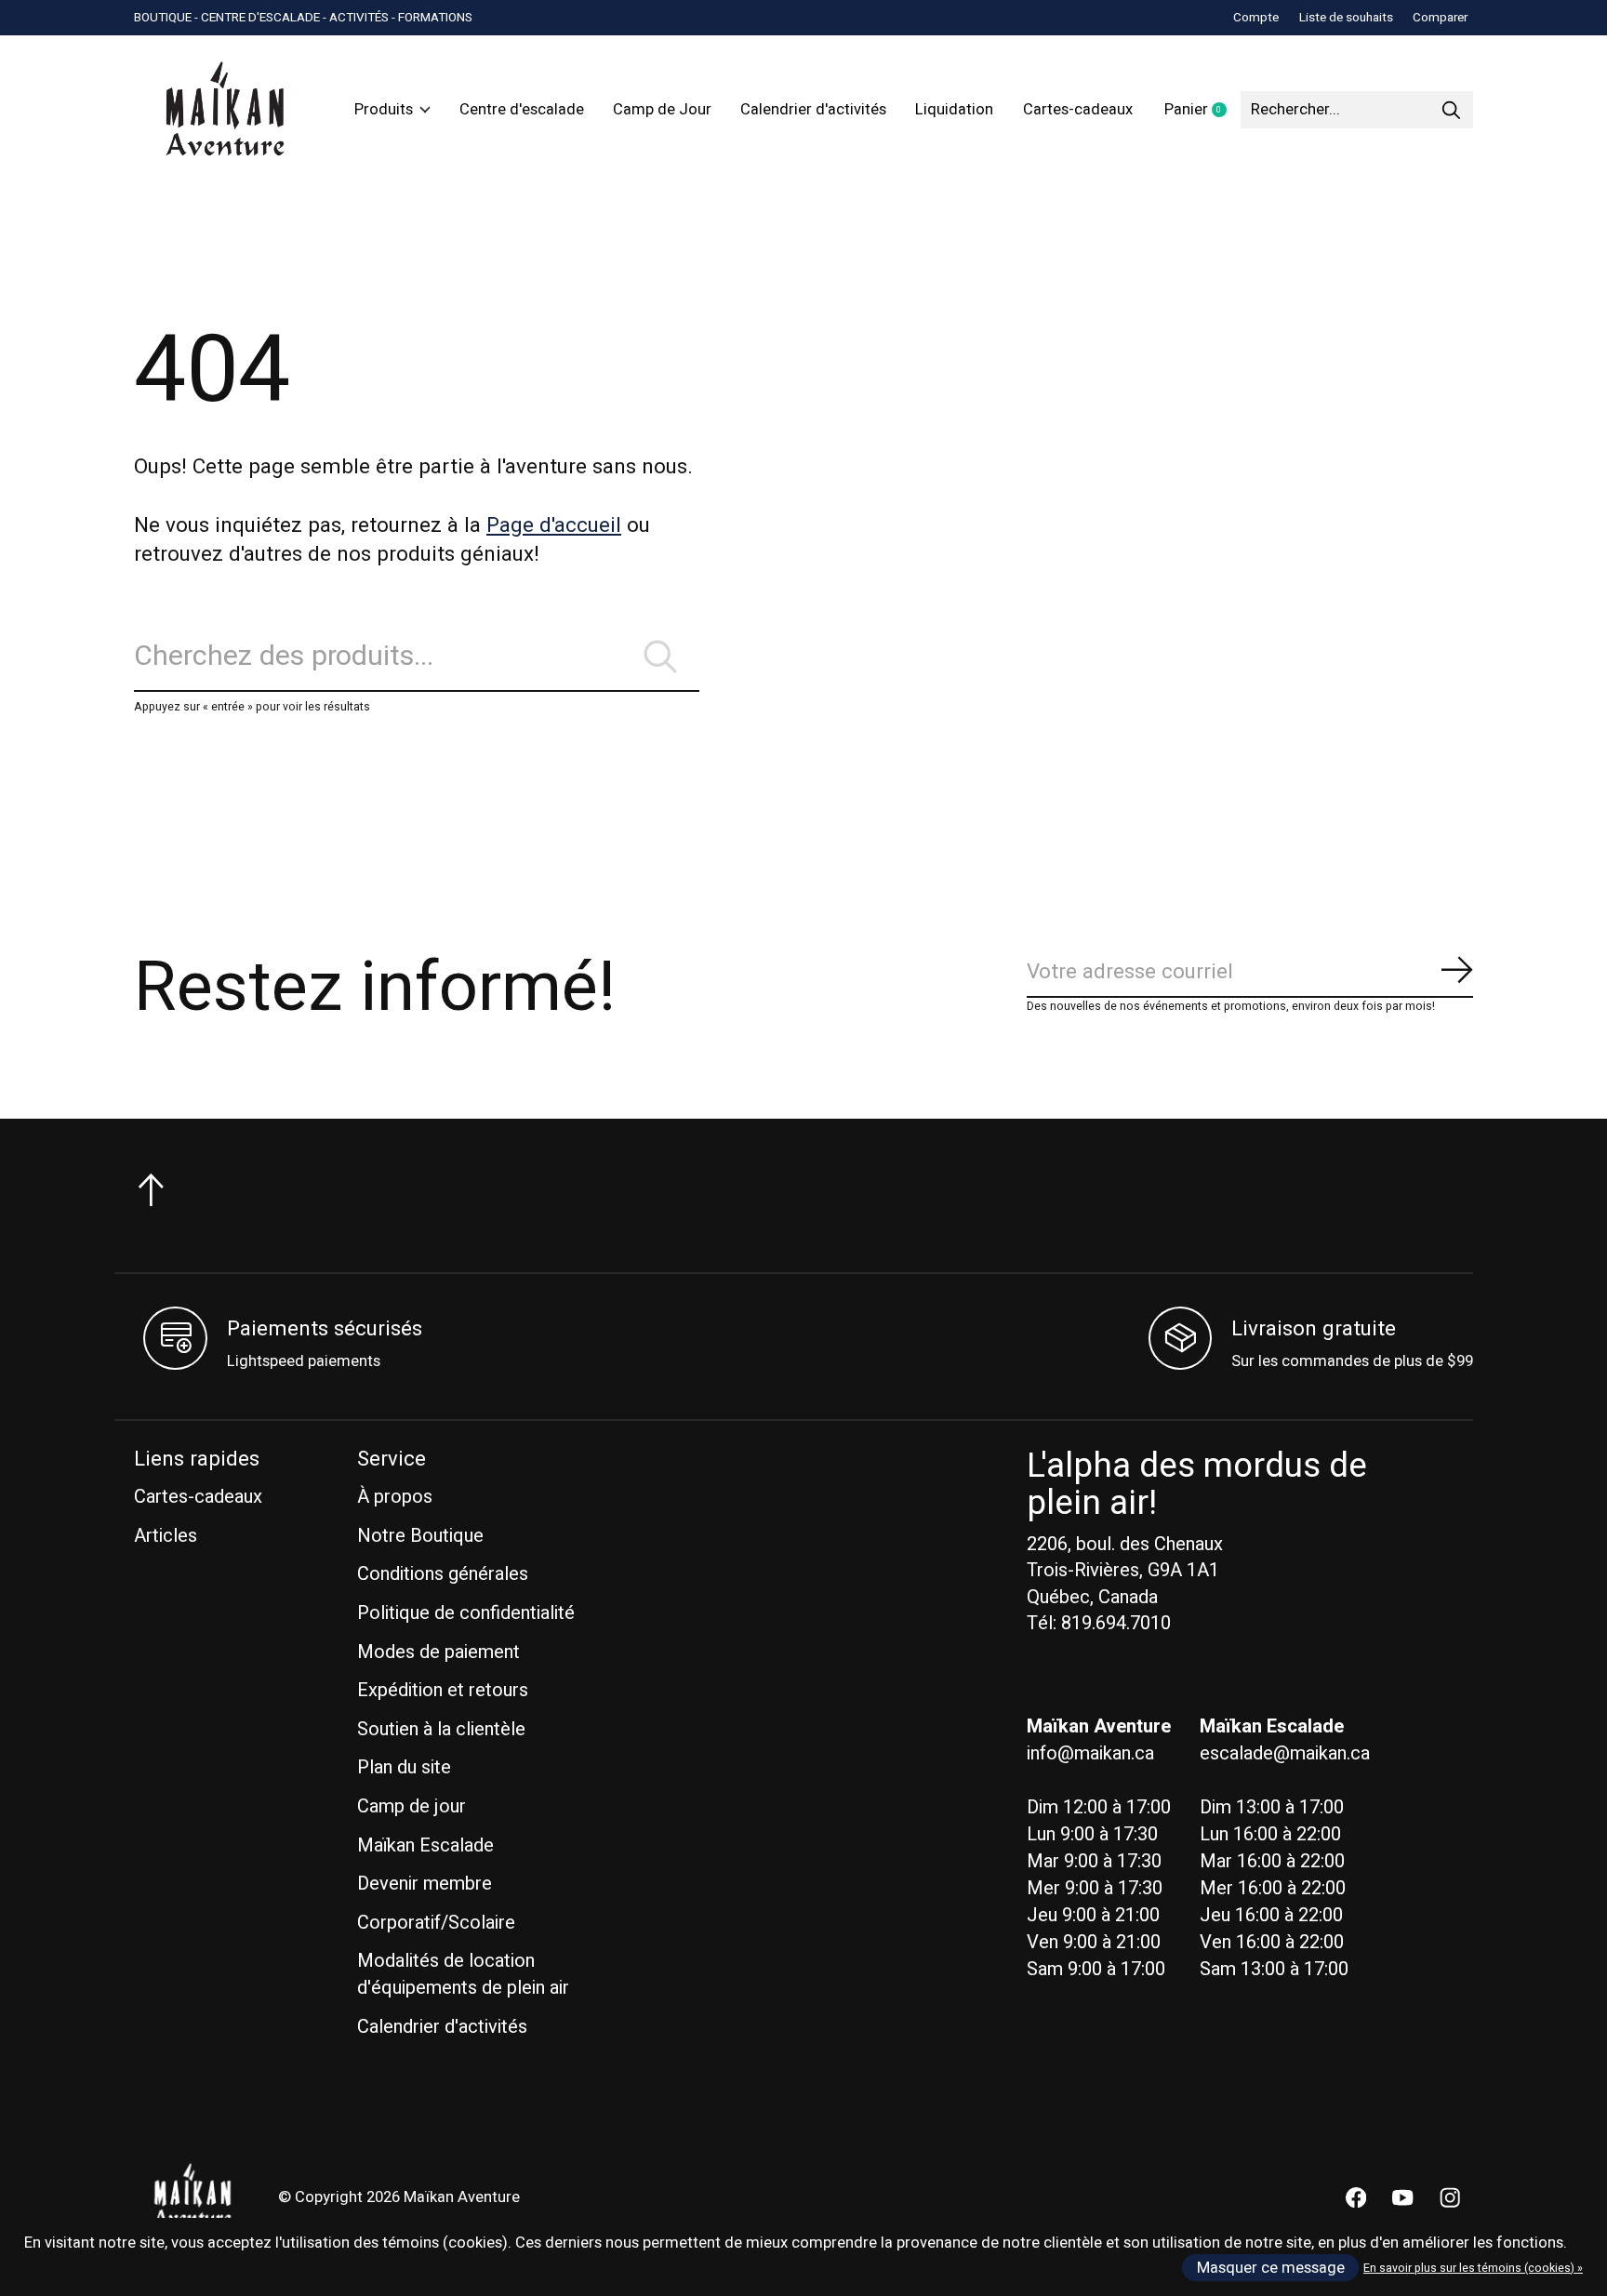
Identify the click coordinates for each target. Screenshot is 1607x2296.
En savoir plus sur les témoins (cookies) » (1473, 2268)
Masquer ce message (1271, 2268)
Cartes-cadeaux (1078, 110)
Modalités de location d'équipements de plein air (463, 1974)
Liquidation (954, 110)
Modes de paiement (438, 1652)
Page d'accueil (554, 525)
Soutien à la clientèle (441, 1729)
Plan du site (404, 1767)
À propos (395, 1497)
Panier (1202, 111)
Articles (166, 1536)
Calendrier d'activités (813, 110)
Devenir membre (425, 1884)
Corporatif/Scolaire (436, 1923)
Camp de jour (412, 1806)
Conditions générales (443, 1574)
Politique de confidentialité (466, 1613)
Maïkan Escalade (425, 1845)
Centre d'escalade (522, 110)
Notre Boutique (420, 1536)
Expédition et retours (443, 1690)
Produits (384, 110)
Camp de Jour (662, 110)
